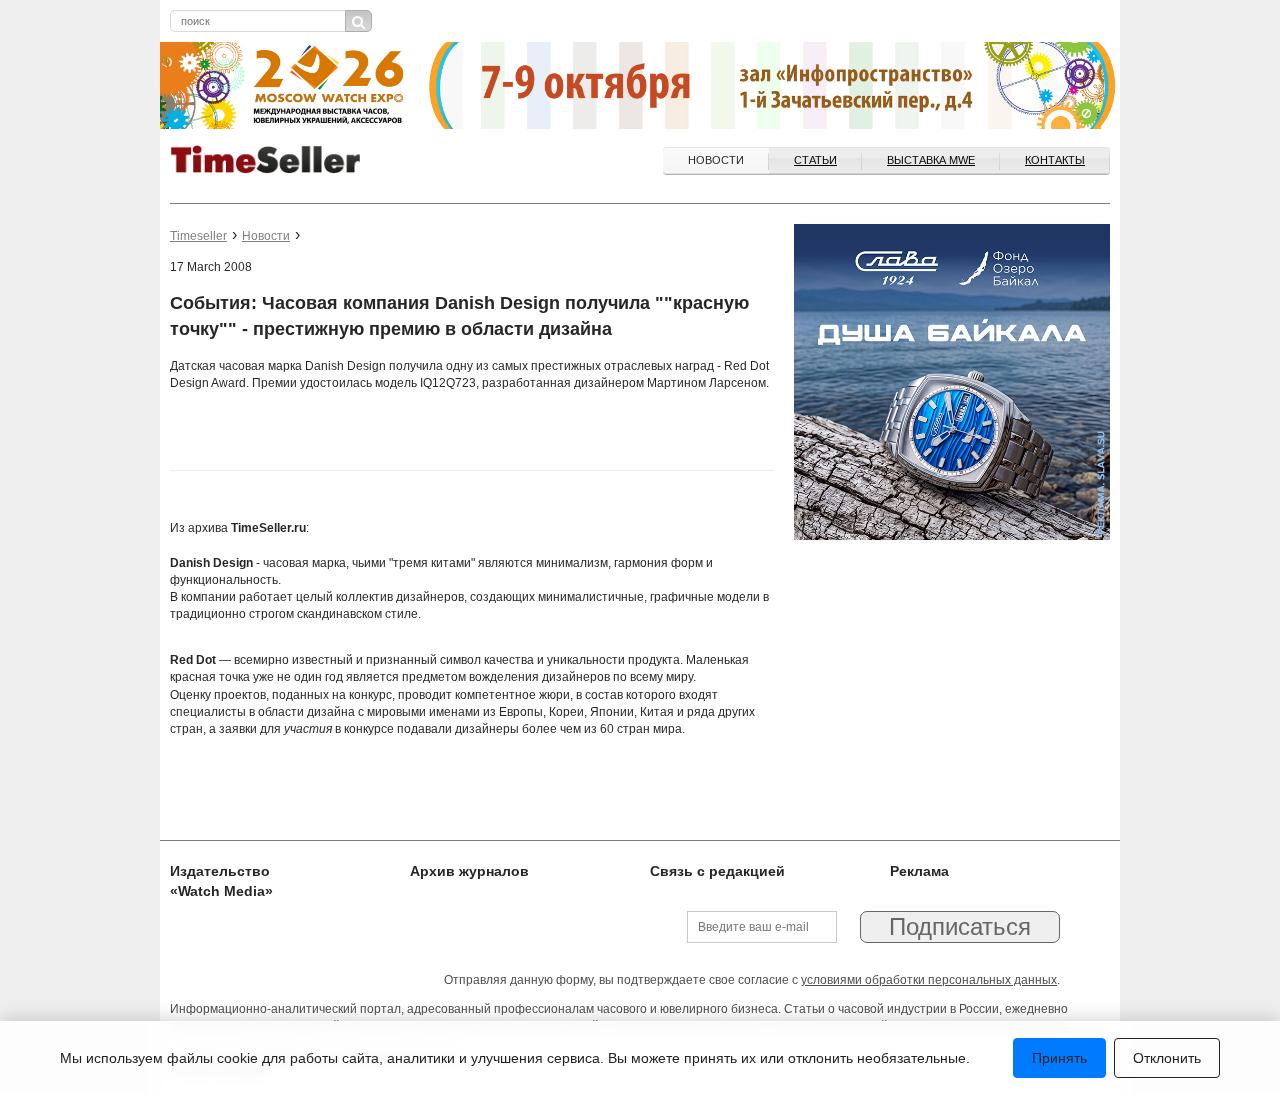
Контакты (1055, 160)
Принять (1059, 1058)
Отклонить (1167, 1058)
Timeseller (198, 236)
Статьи (815, 160)
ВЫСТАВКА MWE (931, 160)
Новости (716, 160)
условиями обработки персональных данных (929, 980)
